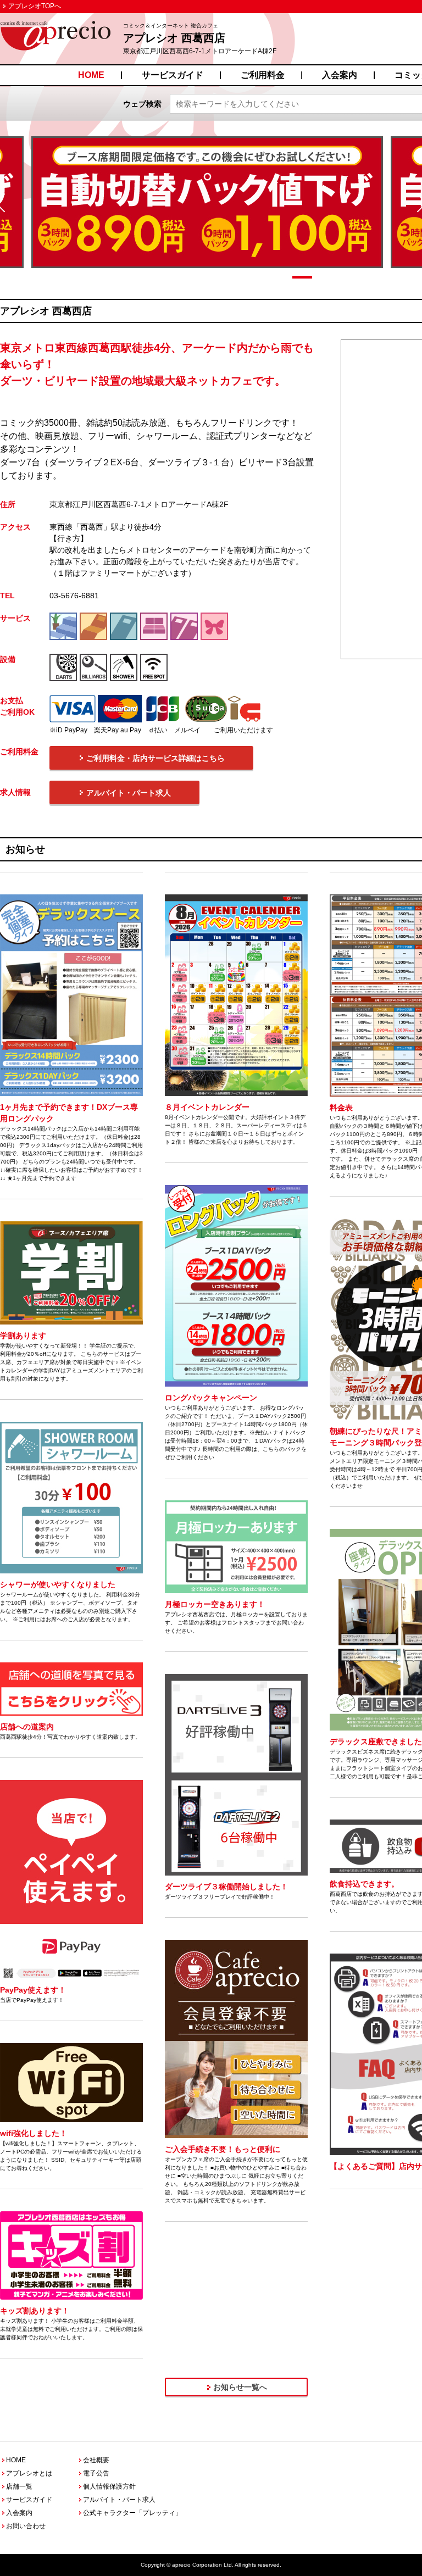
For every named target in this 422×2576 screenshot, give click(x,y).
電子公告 (96, 2473)
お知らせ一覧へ (240, 2387)
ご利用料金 (263, 75)
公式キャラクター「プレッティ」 (132, 2513)
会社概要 (96, 2460)
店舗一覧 (19, 2486)
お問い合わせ (26, 2526)
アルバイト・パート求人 (119, 2500)
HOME (91, 75)
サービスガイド (173, 75)
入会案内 (340, 75)
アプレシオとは (29, 2473)
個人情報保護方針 (109, 2486)
